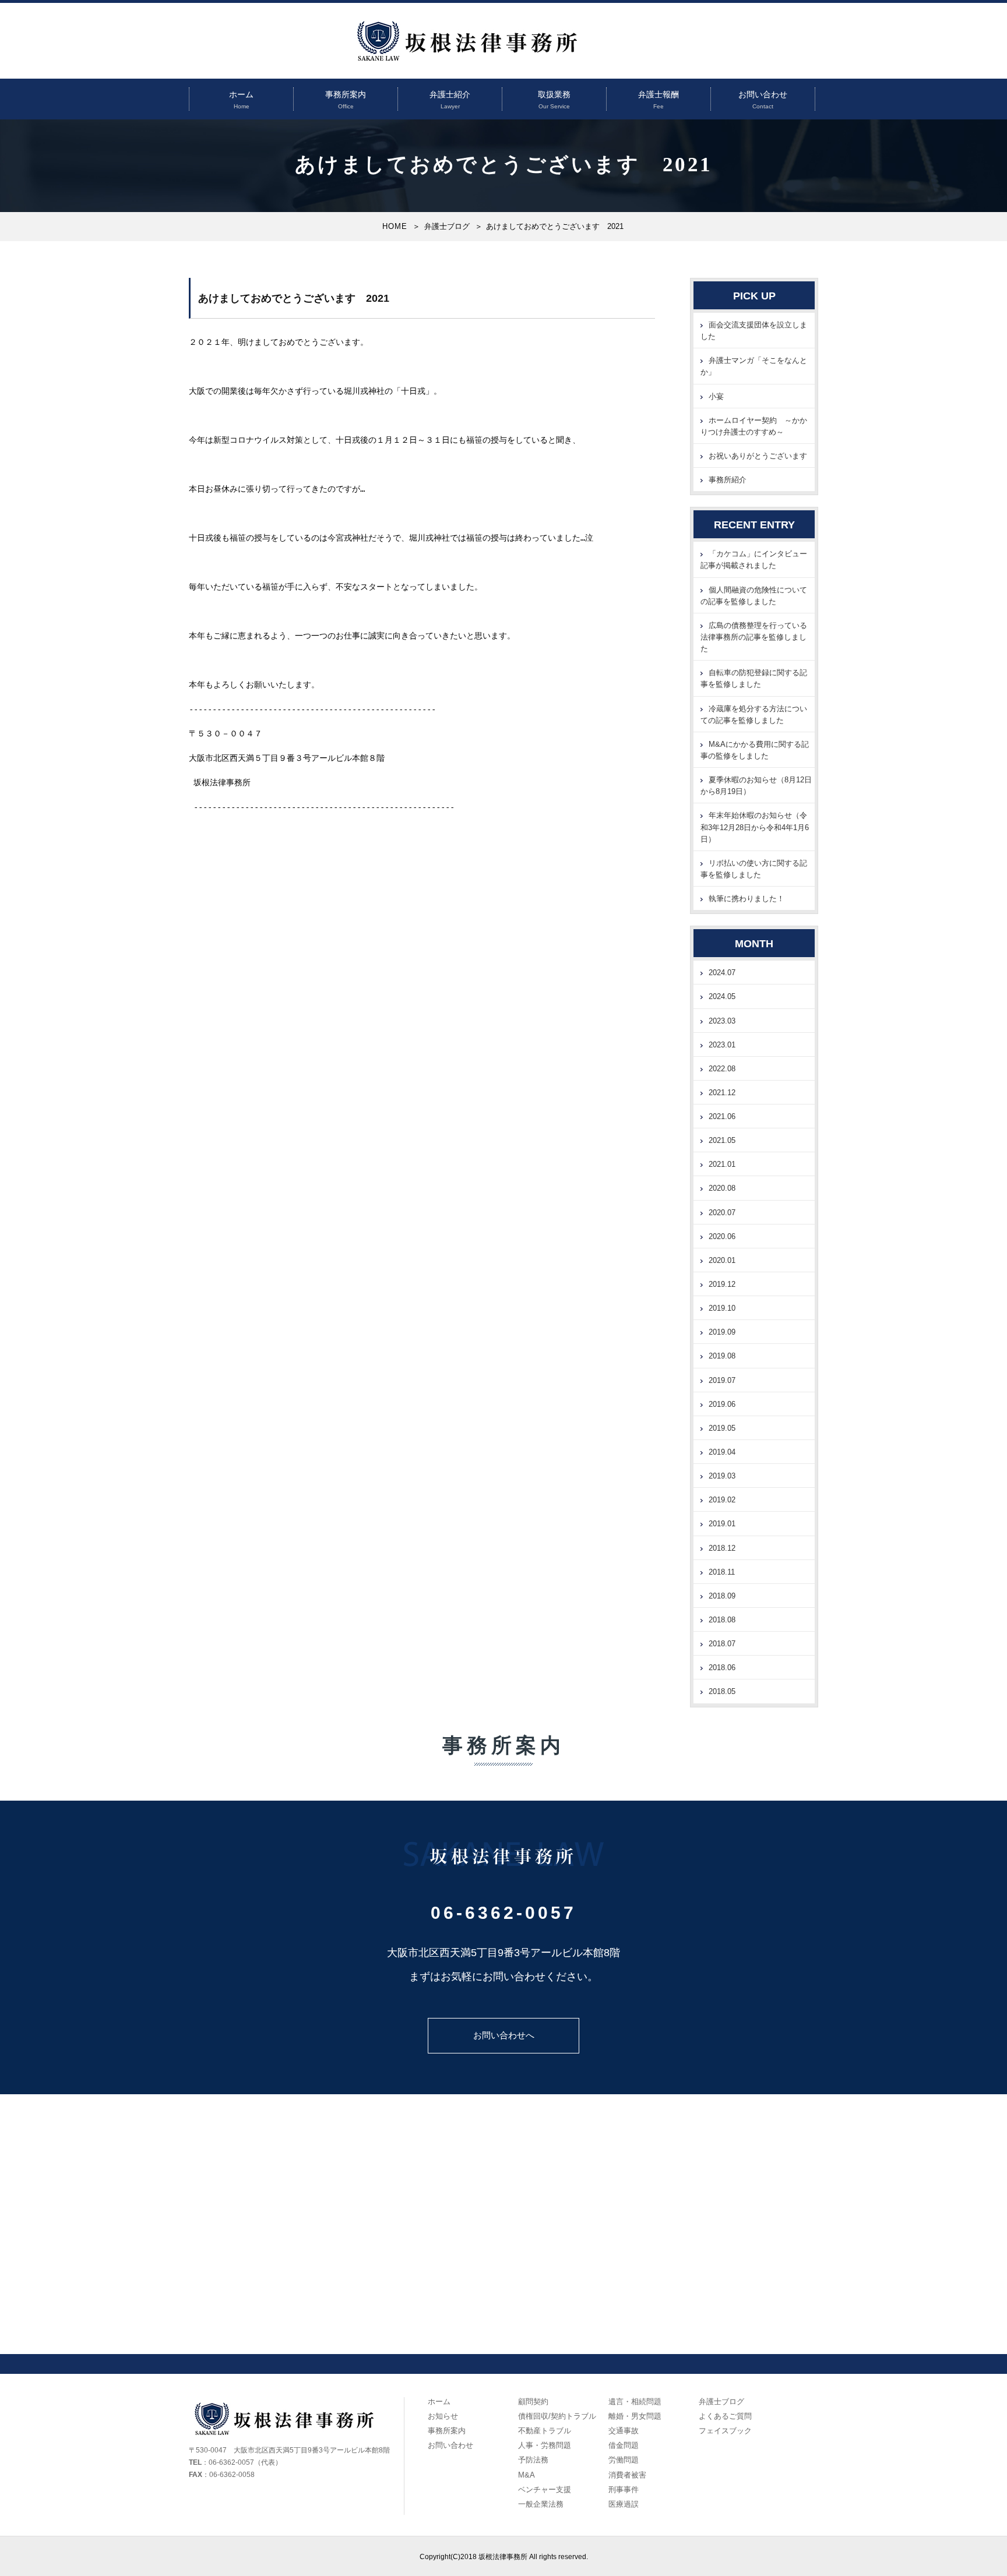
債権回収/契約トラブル (557, 2416)
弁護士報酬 (659, 94)
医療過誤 (624, 2504)
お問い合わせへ (504, 2035)
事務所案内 (346, 94)
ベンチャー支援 (545, 2489)
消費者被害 (627, 2475)
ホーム (241, 94)
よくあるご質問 (725, 2416)
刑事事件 (624, 2489)
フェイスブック (725, 2431)
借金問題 (624, 2445)
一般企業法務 (541, 2504)
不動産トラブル (545, 2431)
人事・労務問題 (545, 2445)
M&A (527, 2475)
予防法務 (533, 2460)
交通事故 (624, 2431)
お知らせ (443, 2416)
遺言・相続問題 (635, 2402)
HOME (395, 226)
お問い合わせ (763, 94)
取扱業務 (554, 94)
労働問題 (624, 2460)
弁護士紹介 (450, 94)
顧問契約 (533, 2402)
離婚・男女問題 (635, 2416)
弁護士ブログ (447, 226)
